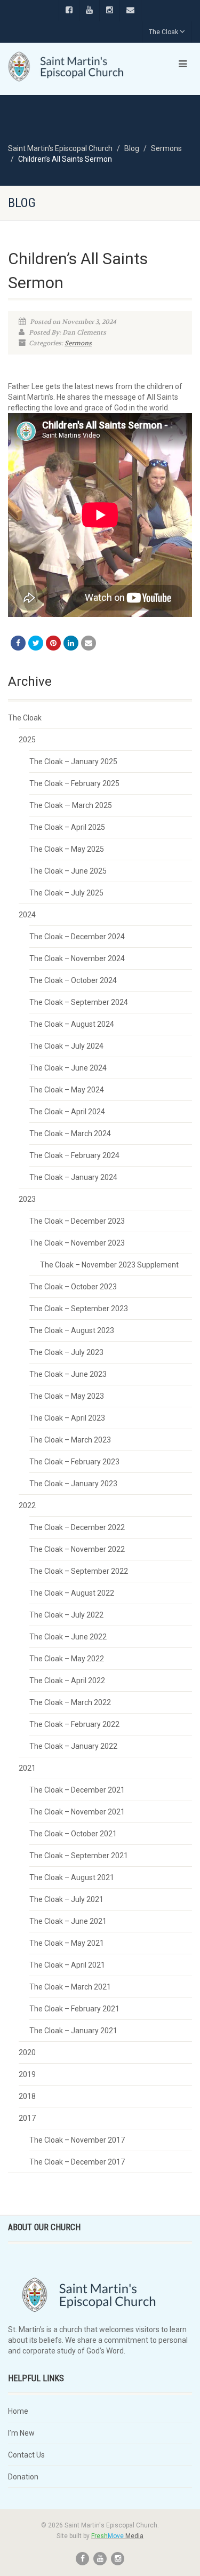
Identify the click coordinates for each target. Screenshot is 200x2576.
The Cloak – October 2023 (73, 1287)
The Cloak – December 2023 (77, 1221)
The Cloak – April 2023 (67, 1418)
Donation (23, 2477)
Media (117, 2536)
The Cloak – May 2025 (67, 849)
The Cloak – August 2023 (72, 1330)
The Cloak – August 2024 (72, 1024)
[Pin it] (53, 643)
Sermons (78, 343)
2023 (27, 1199)
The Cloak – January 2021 (73, 2031)
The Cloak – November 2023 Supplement (109, 1265)
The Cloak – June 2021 (68, 1921)
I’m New (21, 2433)
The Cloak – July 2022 (66, 1615)
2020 (27, 2052)
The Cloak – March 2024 (70, 1134)
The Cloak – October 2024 (73, 980)
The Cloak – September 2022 (79, 1571)
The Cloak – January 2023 (73, 1484)
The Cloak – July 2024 (66, 1046)
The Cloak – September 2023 (79, 1309)
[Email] (89, 643)
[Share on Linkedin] (71, 643)
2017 (27, 2118)
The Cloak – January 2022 (73, 1746)
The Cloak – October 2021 (73, 1834)
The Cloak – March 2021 (70, 1987)
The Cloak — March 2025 (71, 805)
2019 (27, 2074)
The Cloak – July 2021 (66, 1899)
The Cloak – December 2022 (77, 1527)
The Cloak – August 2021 (72, 1877)
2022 (27, 1505)
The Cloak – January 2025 (73, 762)
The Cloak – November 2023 (77, 1243)
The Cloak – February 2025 (74, 783)
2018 (27, 2096)
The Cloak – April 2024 (67, 1112)
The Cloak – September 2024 (79, 1002)
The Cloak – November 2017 (77, 2140)
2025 (27, 740)
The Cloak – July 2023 (66, 1352)
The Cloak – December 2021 (77, 1790)
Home (18, 2411)
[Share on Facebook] (18, 643)
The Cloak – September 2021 (79, 1856)
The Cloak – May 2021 (67, 1943)
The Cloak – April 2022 (67, 1681)
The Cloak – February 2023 (74, 1462)
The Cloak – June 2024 (68, 1068)
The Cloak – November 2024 (77, 958)
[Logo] (67, 67)
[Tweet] (36, 643)
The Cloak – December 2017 (77, 2162)
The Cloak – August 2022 (72, 1593)
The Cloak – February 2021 (74, 2009)
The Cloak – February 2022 (74, 1724)
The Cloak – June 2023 (68, 1374)
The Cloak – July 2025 (66, 893)
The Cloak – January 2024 (73, 1177)
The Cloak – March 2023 (70, 1440)
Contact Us (26, 2455)
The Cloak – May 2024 (67, 1090)
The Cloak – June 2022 (68, 1637)
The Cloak (163, 32)
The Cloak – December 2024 (77, 937)
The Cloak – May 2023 (67, 1396)
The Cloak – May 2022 (67, 1659)
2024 (27, 915)
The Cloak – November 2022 (77, 1549)
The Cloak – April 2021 (67, 1965)
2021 (27, 1768)
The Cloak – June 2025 (68, 871)
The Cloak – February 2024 (74, 1155)
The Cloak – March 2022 (70, 1702)
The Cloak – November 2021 (77, 1812)
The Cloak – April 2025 (67, 827)
